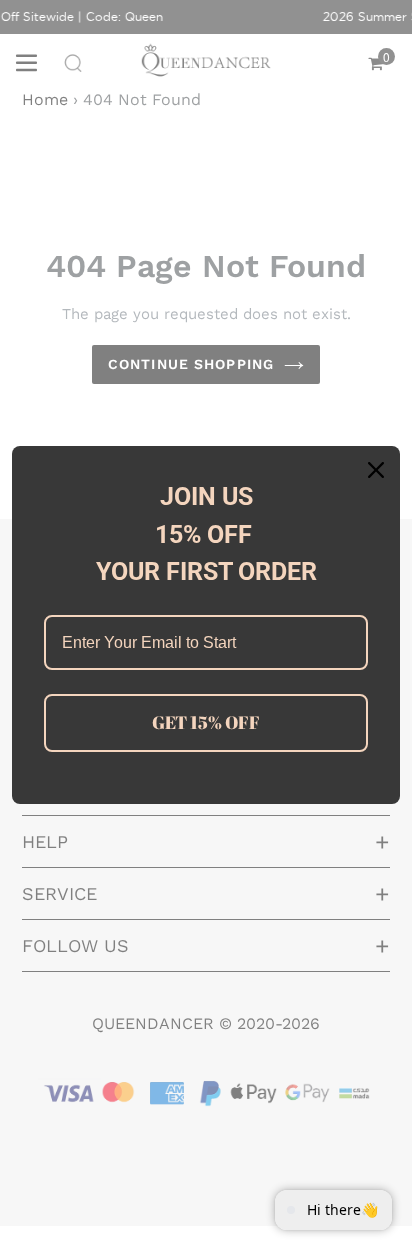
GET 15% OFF (206, 722)
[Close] (376, 470)
